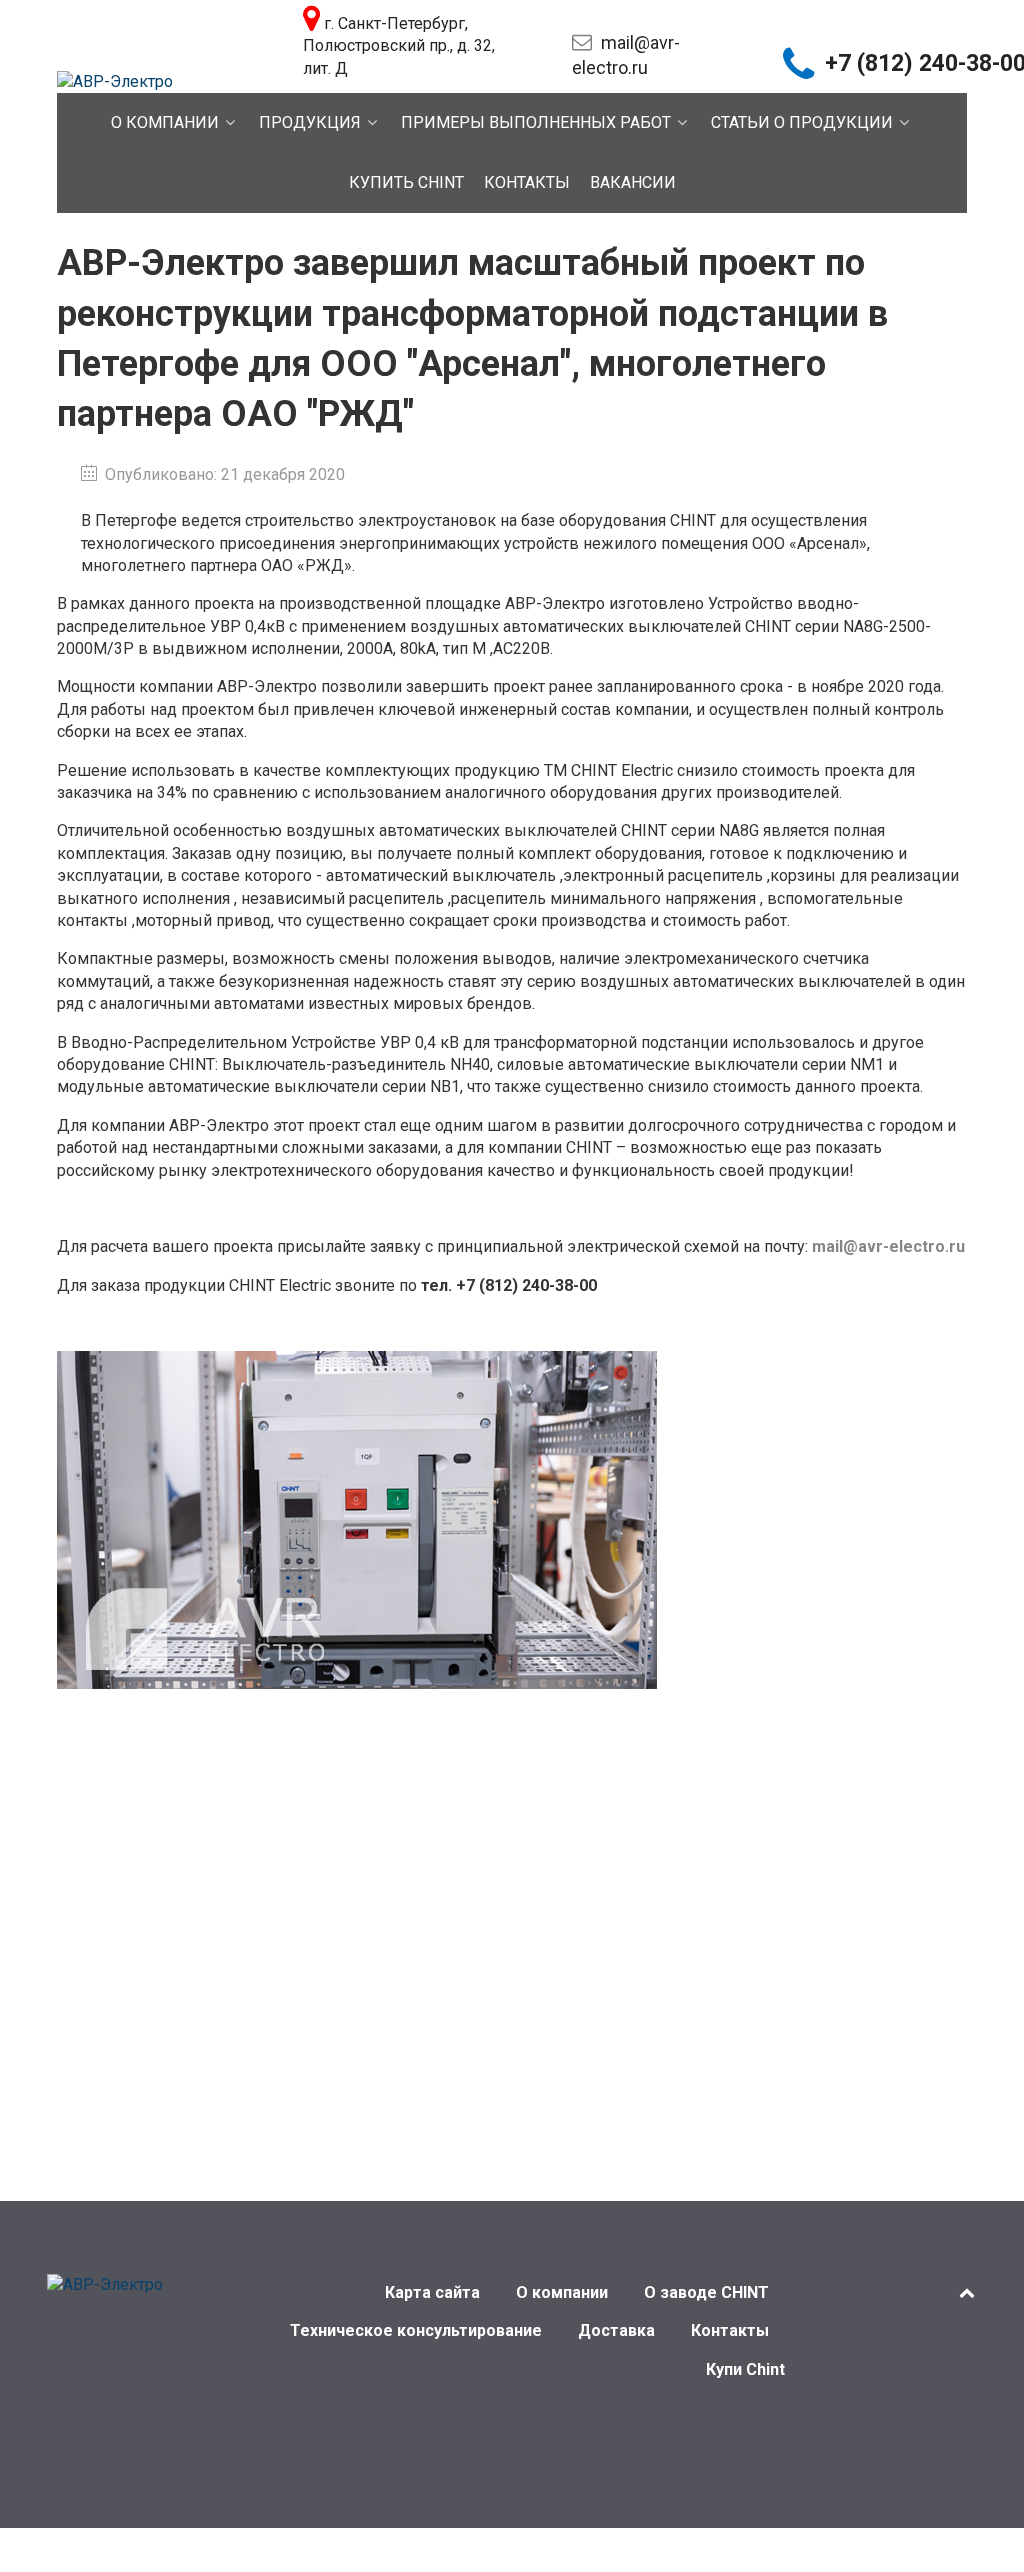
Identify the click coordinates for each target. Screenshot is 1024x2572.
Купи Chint (745, 2369)
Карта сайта (432, 2292)
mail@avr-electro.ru (888, 1246)
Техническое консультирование (416, 2330)
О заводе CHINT (706, 2292)
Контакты (730, 2330)
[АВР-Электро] (115, 80)
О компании (562, 2292)
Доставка (616, 2330)
